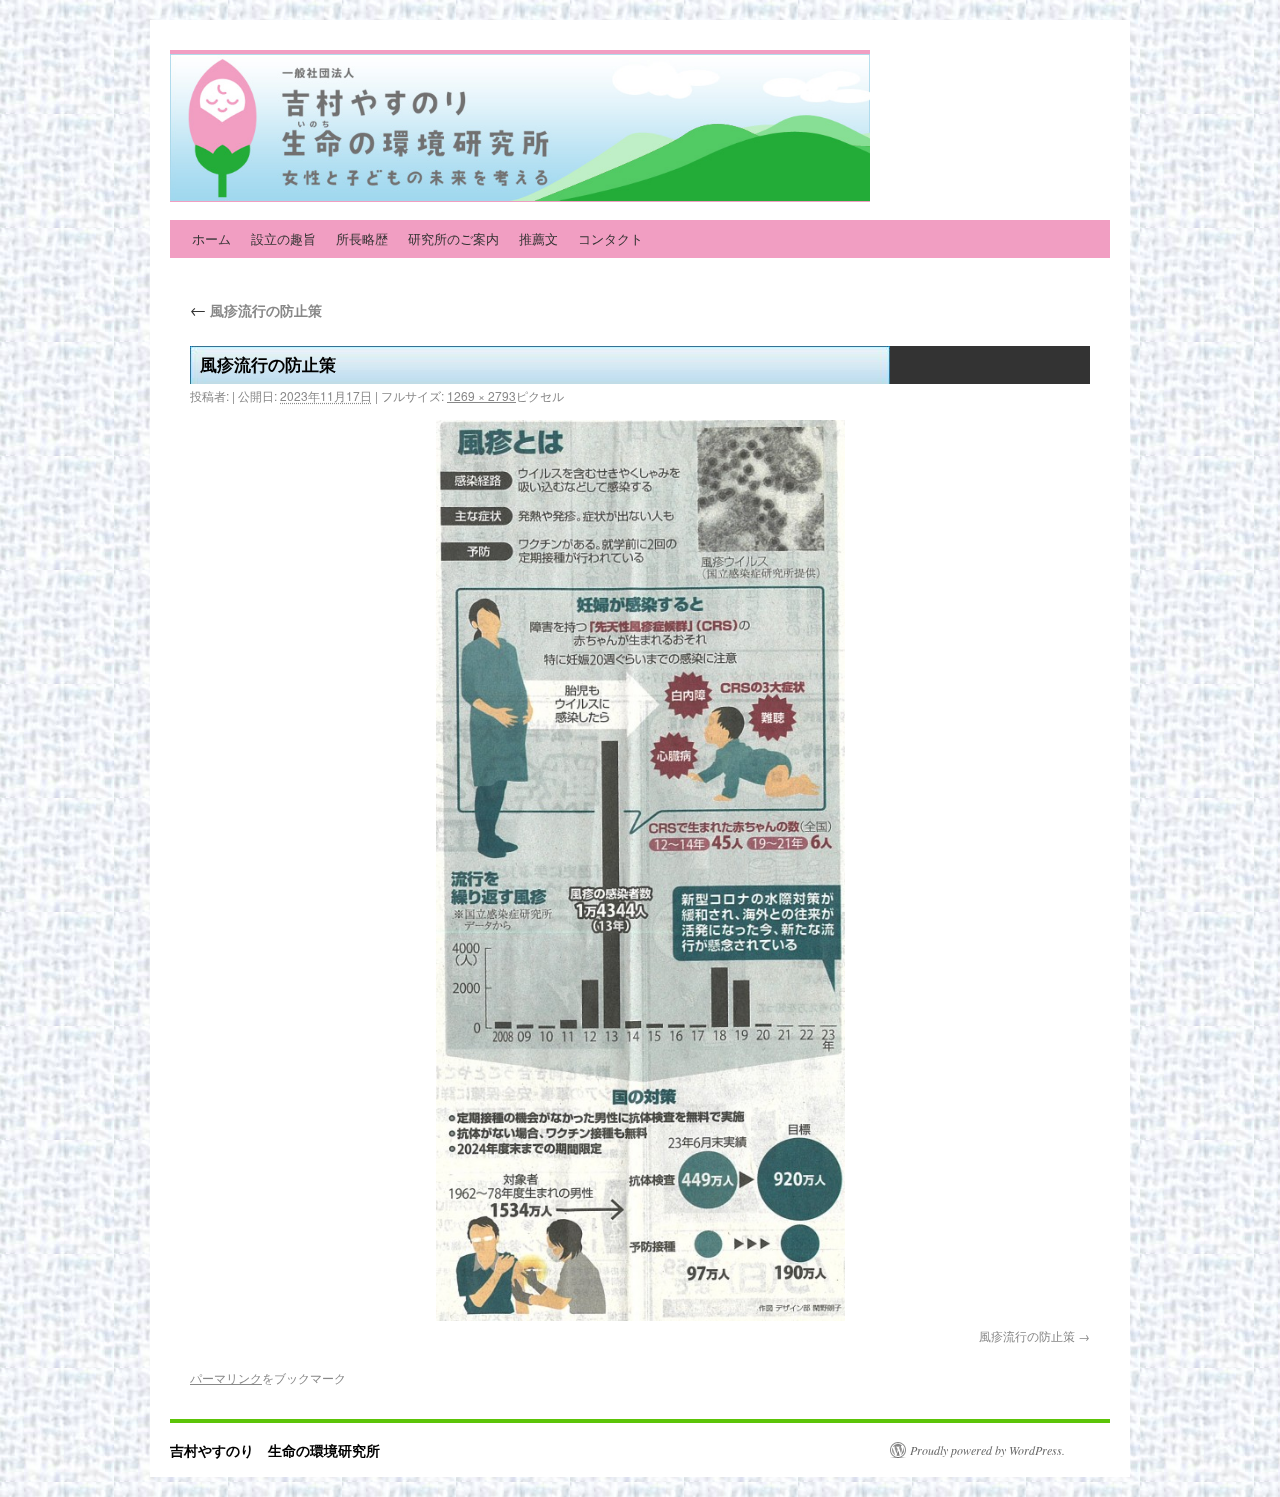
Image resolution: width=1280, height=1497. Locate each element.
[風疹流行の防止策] (640, 870)
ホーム (211, 238)
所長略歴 (362, 238)
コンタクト (610, 238)
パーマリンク (226, 1377)
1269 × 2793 (481, 395)
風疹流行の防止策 (256, 310)
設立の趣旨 (283, 238)
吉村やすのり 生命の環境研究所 (275, 1450)
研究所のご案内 (453, 238)
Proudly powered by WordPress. (987, 1450)
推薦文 (538, 238)
